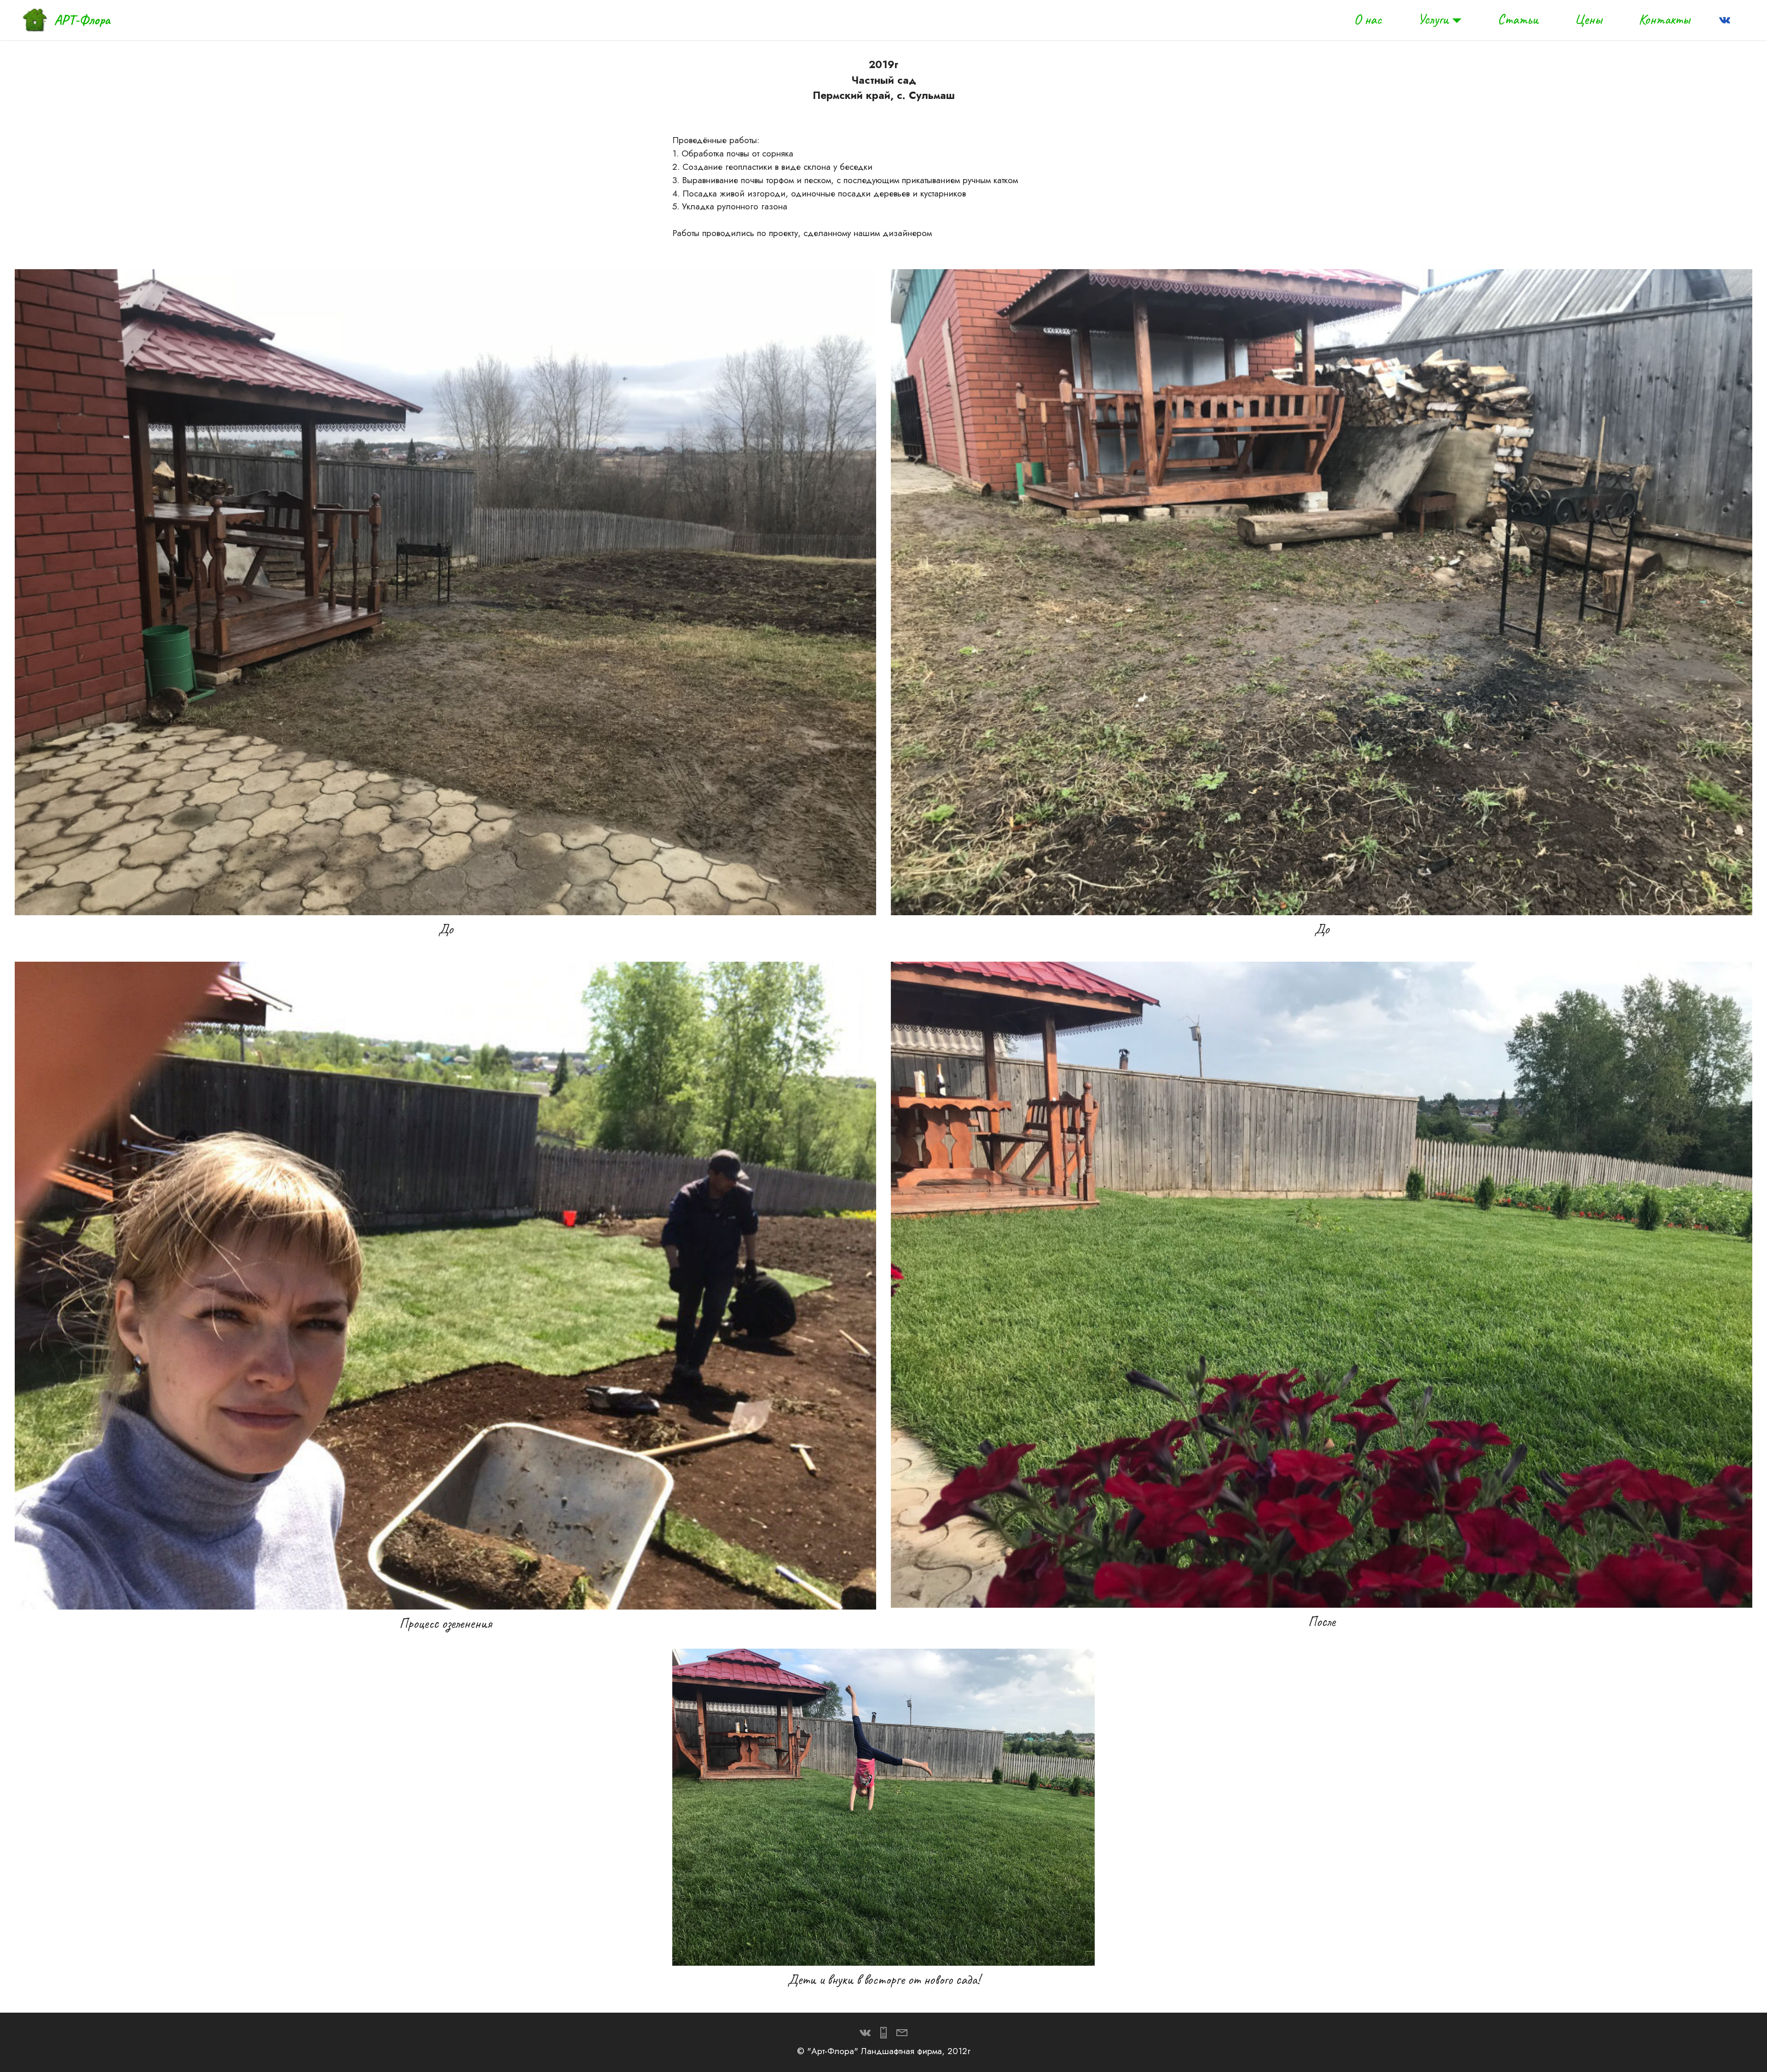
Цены (1588, 19)
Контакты (1664, 19)
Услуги (1433, 19)
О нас (1368, 19)
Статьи (1518, 19)
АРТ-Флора (82, 20)
